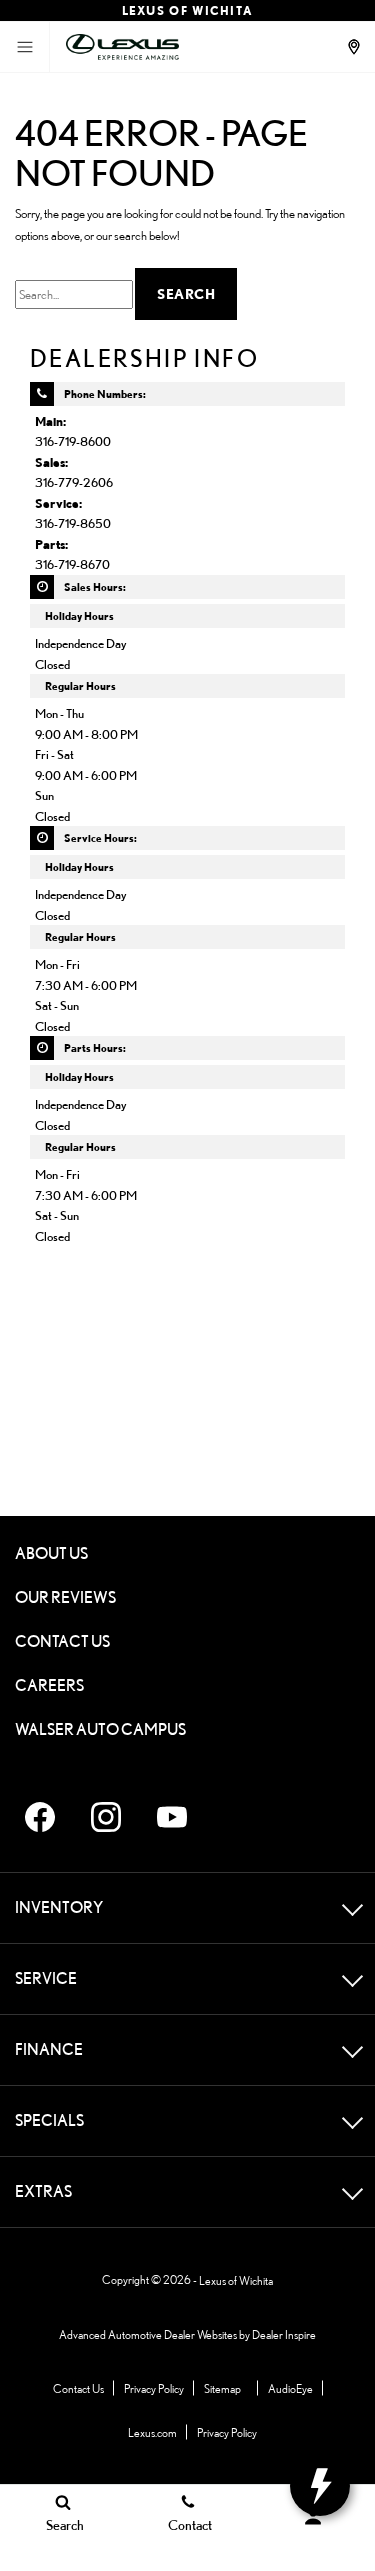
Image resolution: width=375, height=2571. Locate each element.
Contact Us (62, 1641)
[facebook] (40, 1817)
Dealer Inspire (284, 2334)
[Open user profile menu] (312, 2517)
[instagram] (106, 1817)
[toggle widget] (320, 2486)
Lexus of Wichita (236, 2280)
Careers (49, 1685)
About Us (51, 1553)
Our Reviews (65, 1597)
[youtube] (172, 1817)
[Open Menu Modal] (25, 47)
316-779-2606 (74, 482)
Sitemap (222, 2388)
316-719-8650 (73, 523)
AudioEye (290, 2388)
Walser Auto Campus (100, 1729)
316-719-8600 (73, 441)
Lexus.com (152, 2432)
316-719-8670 (72, 564)
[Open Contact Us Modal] (356, 47)
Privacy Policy (154, 2388)
